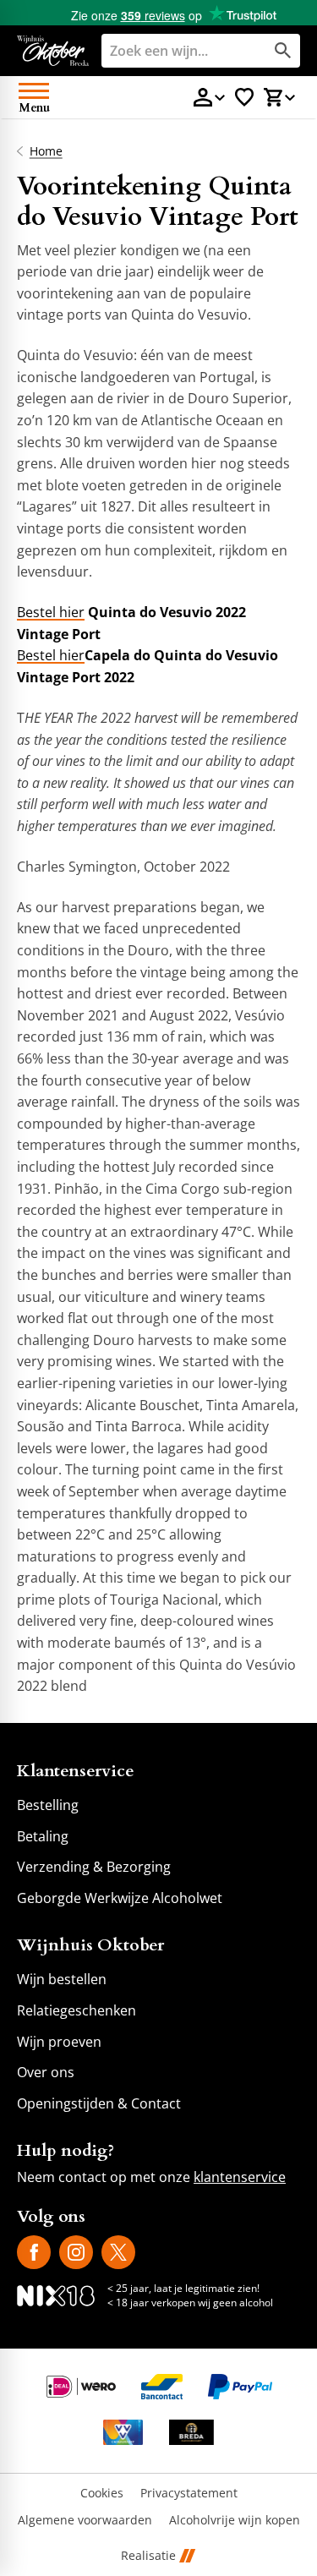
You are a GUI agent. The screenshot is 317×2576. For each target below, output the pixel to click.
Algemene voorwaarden (85, 2521)
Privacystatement (189, 2494)
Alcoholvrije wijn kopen (235, 2521)
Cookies (102, 2494)
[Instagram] (76, 2252)
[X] (118, 2252)
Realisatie (148, 2556)
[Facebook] (34, 2252)
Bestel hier (51, 612)
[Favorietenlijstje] (244, 97)
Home (46, 151)
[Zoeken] (283, 51)
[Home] (53, 51)
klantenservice (240, 2177)
